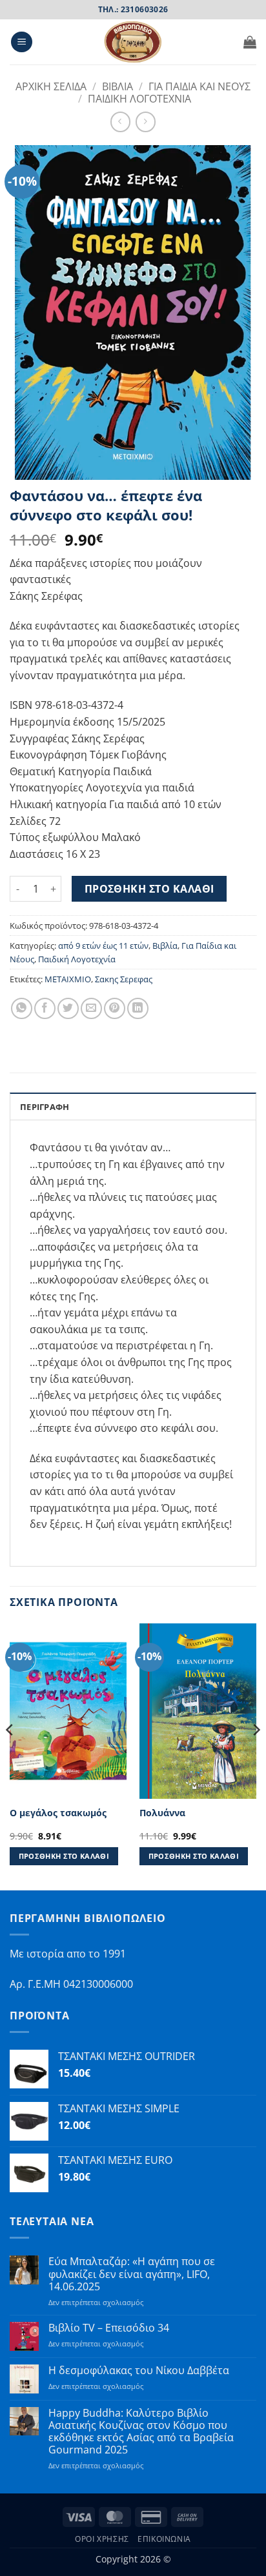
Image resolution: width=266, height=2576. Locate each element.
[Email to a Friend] (91, 1008)
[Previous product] (146, 122)
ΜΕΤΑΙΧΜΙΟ (68, 979)
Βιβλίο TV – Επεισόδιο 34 (109, 2328)
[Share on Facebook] (45, 1008)
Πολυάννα (162, 1813)
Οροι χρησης (102, 2539)
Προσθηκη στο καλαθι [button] (64, 1856)
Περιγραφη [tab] (45, 1107)
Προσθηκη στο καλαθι (149, 889)
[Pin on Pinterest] (115, 1008)
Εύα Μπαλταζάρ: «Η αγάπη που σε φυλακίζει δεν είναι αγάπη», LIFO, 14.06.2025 (132, 2274)
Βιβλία (165, 946)
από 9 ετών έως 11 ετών (103, 946)
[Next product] (120, 122)
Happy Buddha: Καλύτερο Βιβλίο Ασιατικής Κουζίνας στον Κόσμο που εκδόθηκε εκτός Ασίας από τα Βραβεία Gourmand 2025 (141, 2432)
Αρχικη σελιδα (51, 86)
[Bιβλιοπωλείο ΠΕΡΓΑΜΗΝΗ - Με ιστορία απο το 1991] (133, 42)
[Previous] (10, 1756)
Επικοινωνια (164, 2539)
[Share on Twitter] (68, 1008)
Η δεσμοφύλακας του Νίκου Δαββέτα (139, 2371)
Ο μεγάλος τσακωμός (58, 1813)
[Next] (256, 1756)
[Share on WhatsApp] (22, 1008)
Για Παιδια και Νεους (200, 86)
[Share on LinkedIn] (138, 1008)
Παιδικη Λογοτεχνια (139, 99)
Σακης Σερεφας (124, 979)
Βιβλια (118, 86)
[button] (22, 42)
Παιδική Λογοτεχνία (77, 959)
